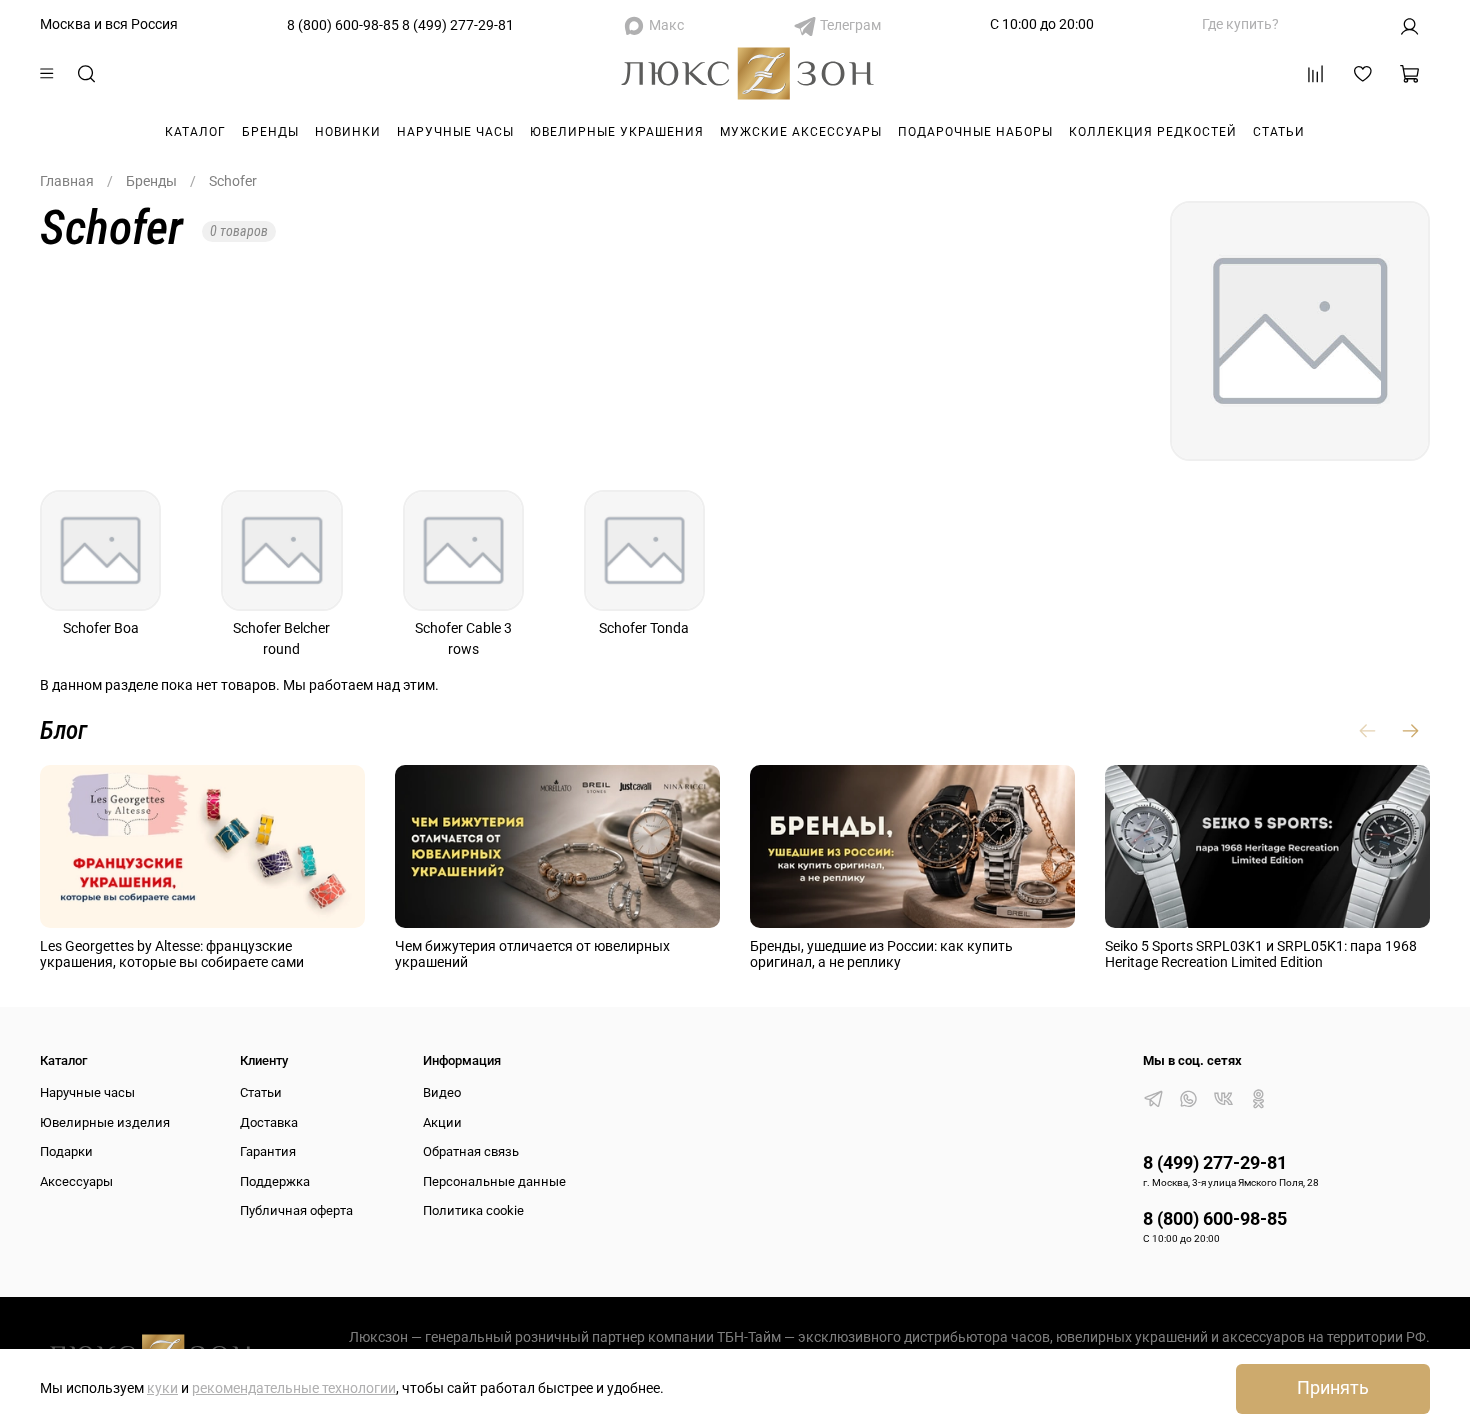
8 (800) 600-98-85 (343, 25)
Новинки (348, 132)
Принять (1333, 1388)
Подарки (66, 1151)
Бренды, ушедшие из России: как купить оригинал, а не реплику (881, 953)
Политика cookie (473, 1210)
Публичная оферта (296, 1210)
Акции (442, 1122)
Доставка (269, 1122)
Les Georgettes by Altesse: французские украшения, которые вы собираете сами (172, 953)
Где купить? (1240, 24)
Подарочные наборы (975, 132)
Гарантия (268, 1151)
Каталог (195, 132)
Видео (442, 1092)
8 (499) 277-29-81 (458, 25)
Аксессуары (76, 1181)
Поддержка (275, 1181)
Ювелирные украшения (617, 132)
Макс (666, 25)
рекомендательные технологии (294, 1388)
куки (162, 1388)
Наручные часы (455, 132)
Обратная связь (471, 1151)
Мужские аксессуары (801, 132)
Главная (67, 181)
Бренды (270, 132)
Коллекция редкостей (1153, 132)
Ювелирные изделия (105, 1122)
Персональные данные (494, 1181)
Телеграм (850, 25)
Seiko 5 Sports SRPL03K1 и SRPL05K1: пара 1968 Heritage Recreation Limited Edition (1261, 953)
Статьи (1279, 132)
